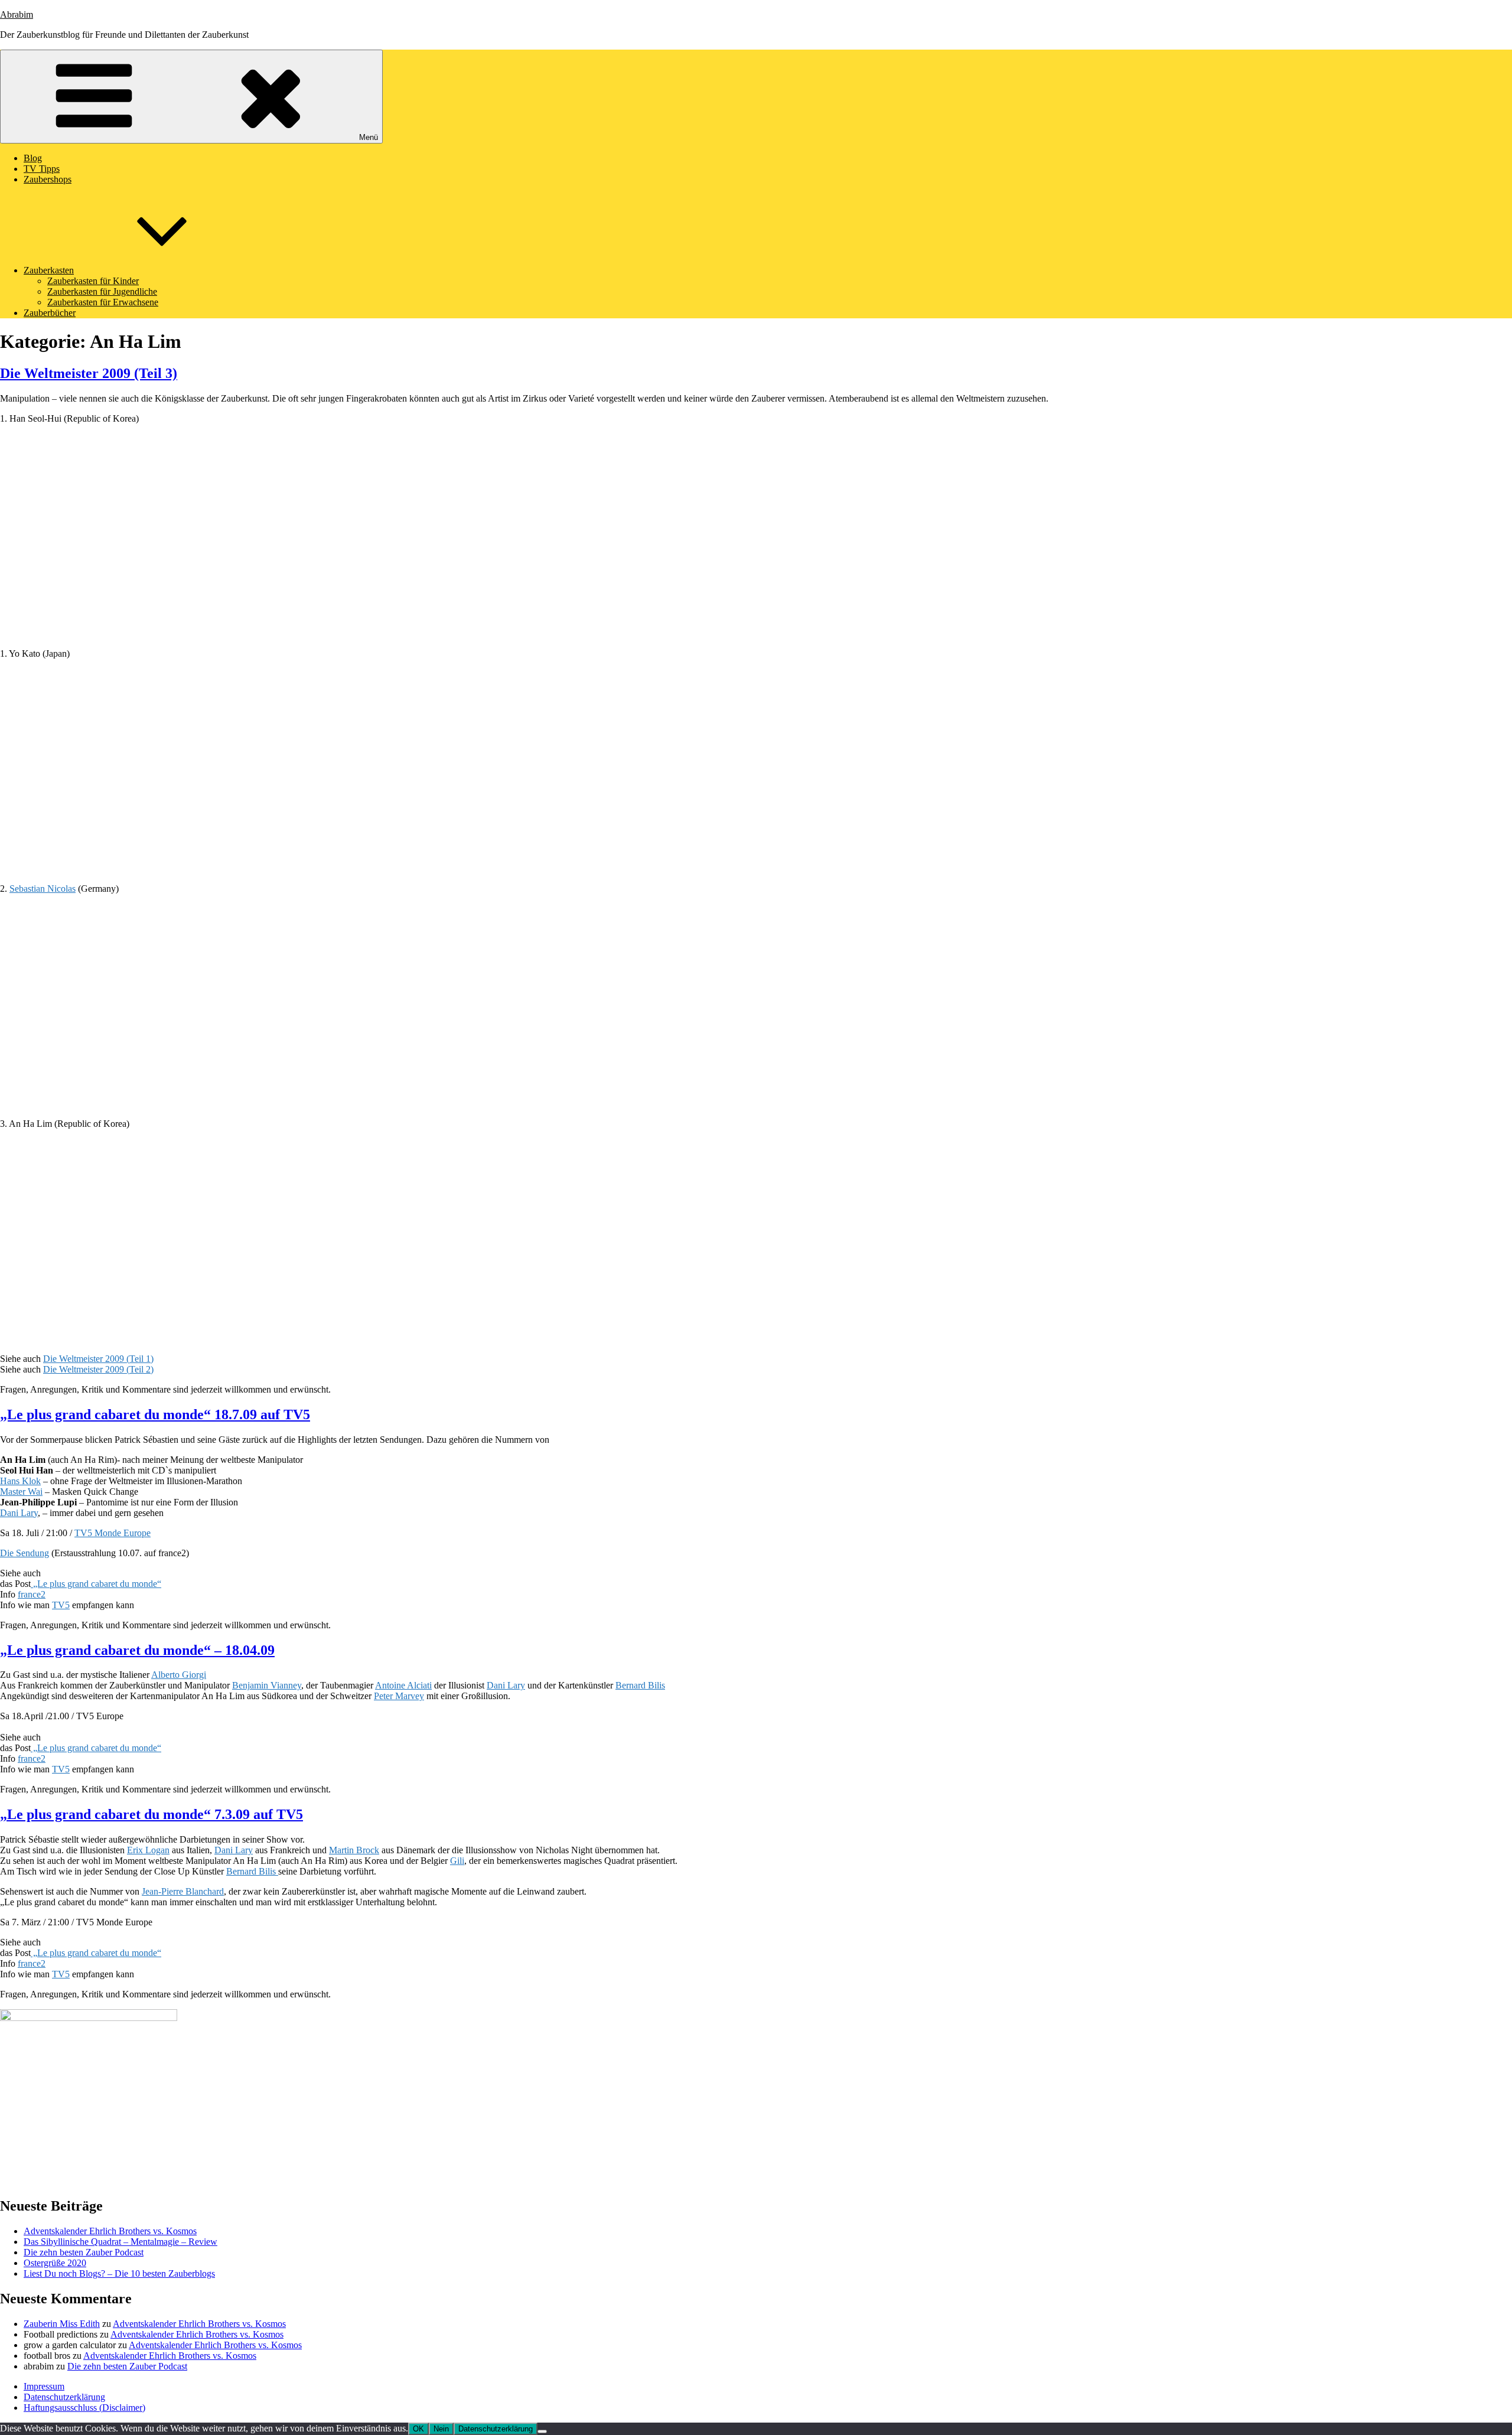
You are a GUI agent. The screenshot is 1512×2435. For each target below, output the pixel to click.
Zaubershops (48, 179)
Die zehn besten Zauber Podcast (84, 2252)
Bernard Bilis (640, 1685)
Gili (457, 1861)
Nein (441, 2429)
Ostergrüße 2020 (55, 2263)
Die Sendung (25, 1553)
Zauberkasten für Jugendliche (102, 291)
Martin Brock (354, 1850)
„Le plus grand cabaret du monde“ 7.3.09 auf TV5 (151, 1814)
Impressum (44, 2386)
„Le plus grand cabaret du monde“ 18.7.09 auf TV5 (155, 1414)
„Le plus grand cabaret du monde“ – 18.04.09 (137, 1650)
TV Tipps (42, 169)
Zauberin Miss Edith (62, 2324)
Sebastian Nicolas (43, 889)
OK (418, 2429)
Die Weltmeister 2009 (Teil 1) (98, 1359)
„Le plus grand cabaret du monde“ (96, 1584)
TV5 (61, 1605)
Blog (33, 158)
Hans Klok (20, 1481)
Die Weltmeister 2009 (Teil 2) (98, 1369)
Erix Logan (148, 1850)
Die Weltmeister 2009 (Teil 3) (89, 373)
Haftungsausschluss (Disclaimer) (84, 2408)
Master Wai (21, 1492)
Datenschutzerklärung (64, 2397)
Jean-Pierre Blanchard (183, 1891)
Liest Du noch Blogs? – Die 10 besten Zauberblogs (119, 2273)
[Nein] (542, 2431)
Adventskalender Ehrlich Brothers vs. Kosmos (110, 2231)
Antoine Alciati (403, 1685)
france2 (32, 1594)
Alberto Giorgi (179, 1675)
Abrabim (17, 14)
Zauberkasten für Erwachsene (103, 302)
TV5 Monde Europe (113, 1533)
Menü (369, 137)
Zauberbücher (50, 313)
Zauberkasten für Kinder (93, 281)
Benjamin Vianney (267, 1685)
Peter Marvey (399, 1696)
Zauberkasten (49, 270)
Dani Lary (19, 1513)
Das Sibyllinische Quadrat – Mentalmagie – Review (120, 2242)
